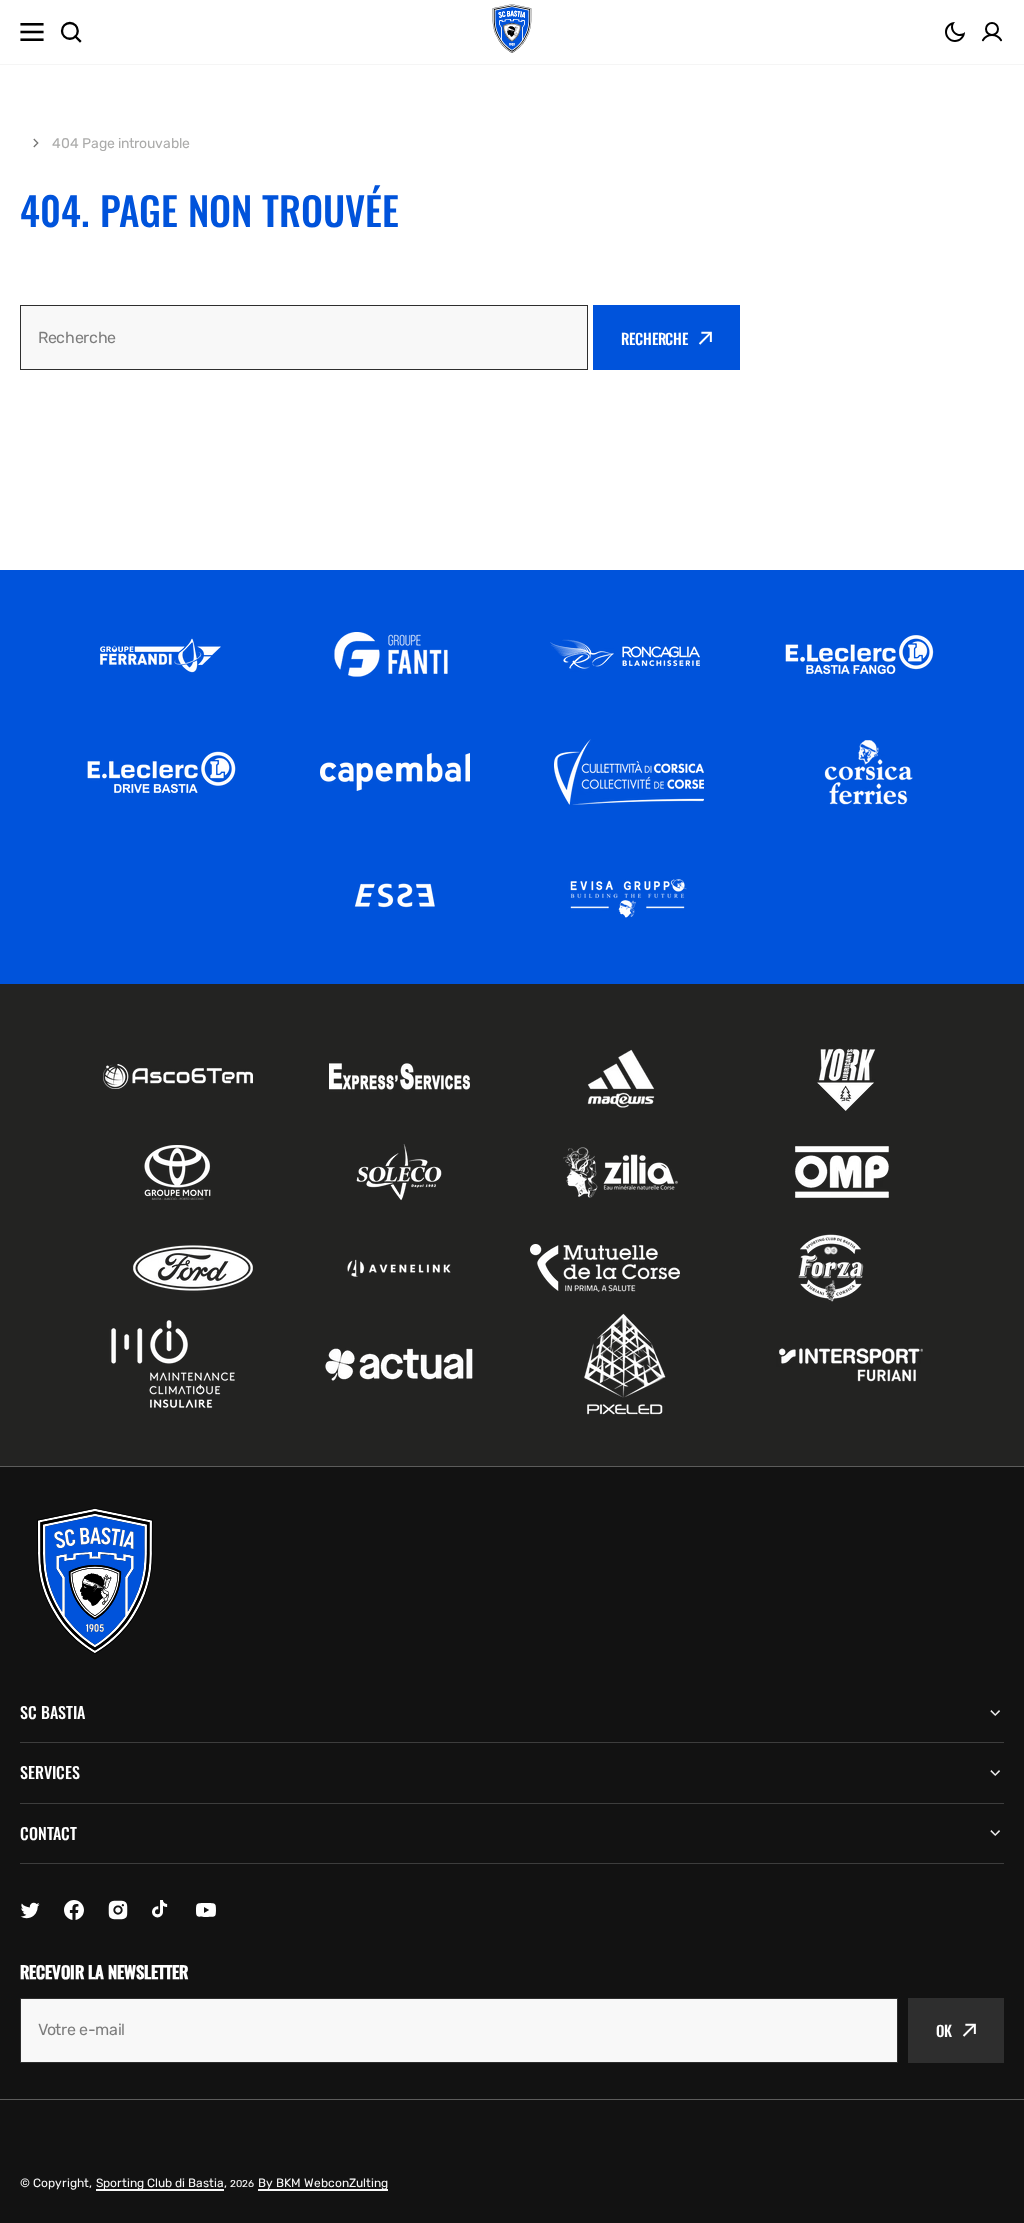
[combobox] (304, 337)
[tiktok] (162, 1910)
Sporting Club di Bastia (160, 2183)
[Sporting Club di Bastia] (512, 32)
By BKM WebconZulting (323, 2183)
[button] (955, 32)
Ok (944, 2030)
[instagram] (118, 1910)
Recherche (654, 338)
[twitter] (30, 1910)
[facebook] (74, 1910)
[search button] (71, 32)
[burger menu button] (32, 32)
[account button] (992, 32)
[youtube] (206, 1910)
